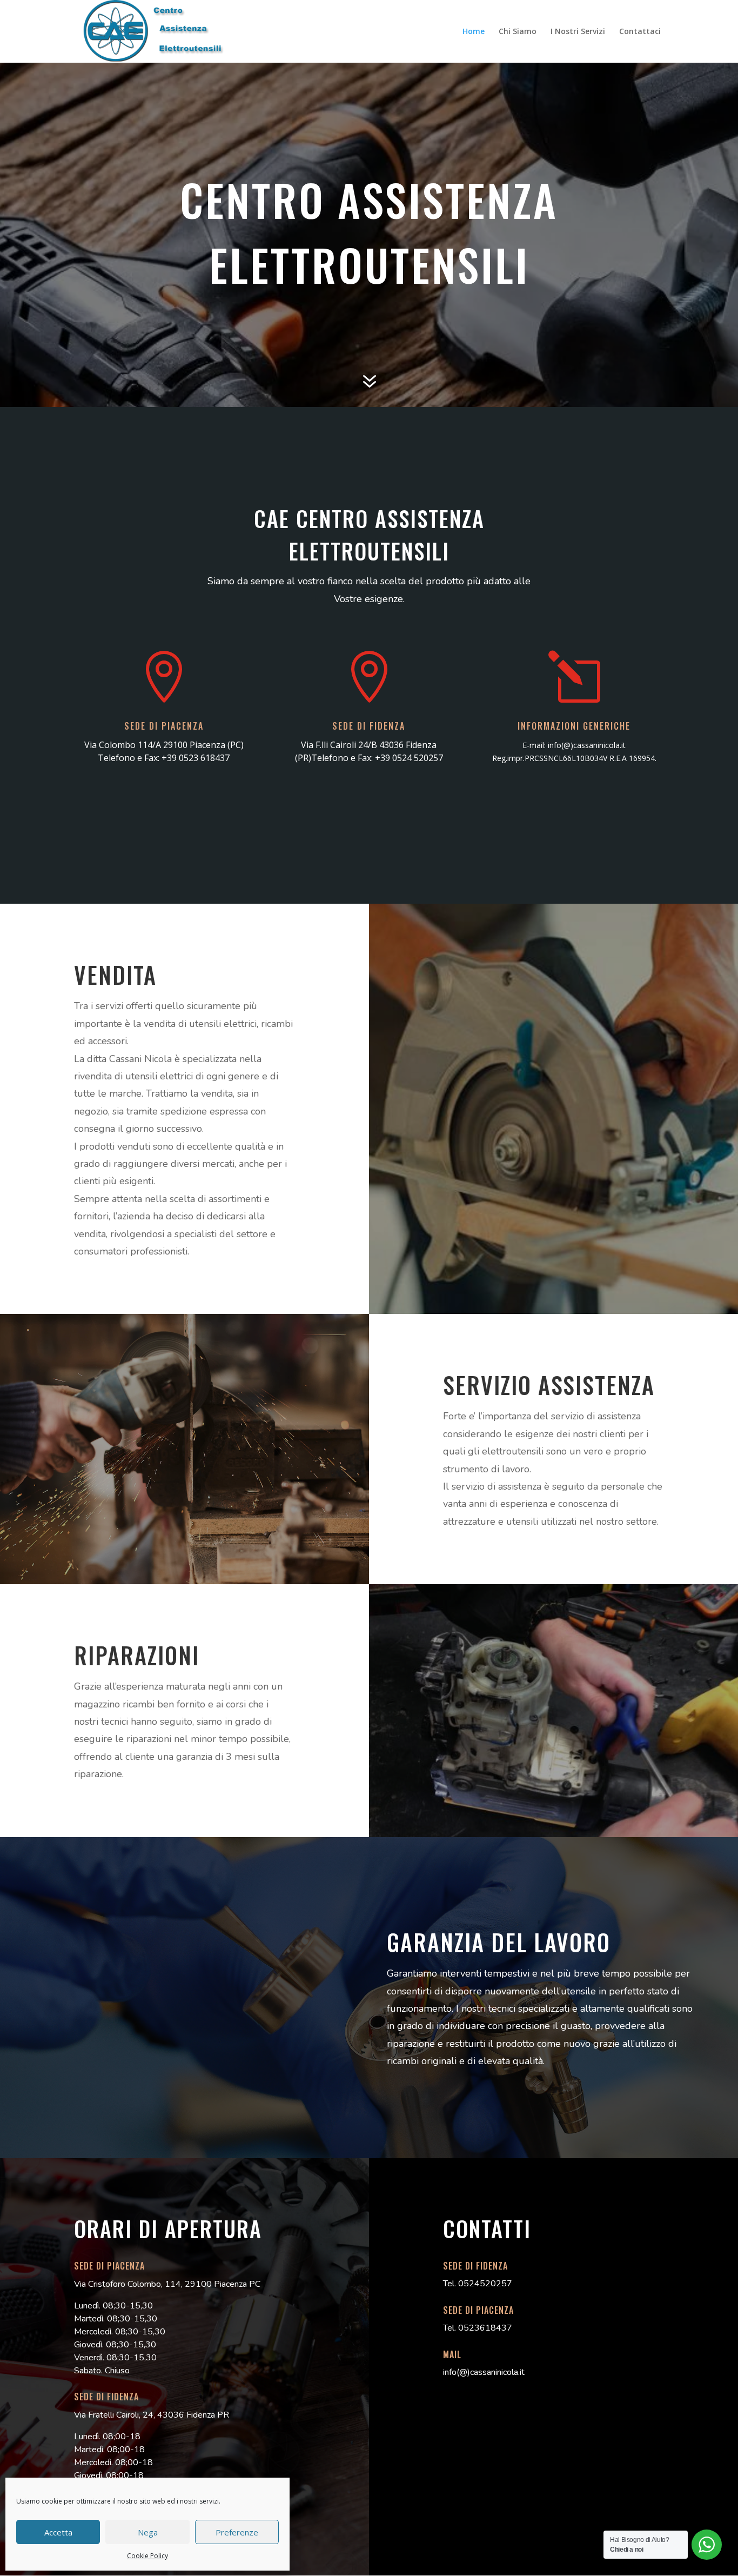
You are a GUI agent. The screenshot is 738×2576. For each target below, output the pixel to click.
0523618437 (485, 2328)
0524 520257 (418, 758)
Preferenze (237, 2532)
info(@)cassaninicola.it (587, 745)
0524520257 (485, 2284)
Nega (148, 2532)
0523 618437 (204, 758)
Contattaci (640, 32)
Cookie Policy (147, 2556)
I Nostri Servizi (578, 32)
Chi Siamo (518, 32)
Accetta (58, 2532)
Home (474, 32)
